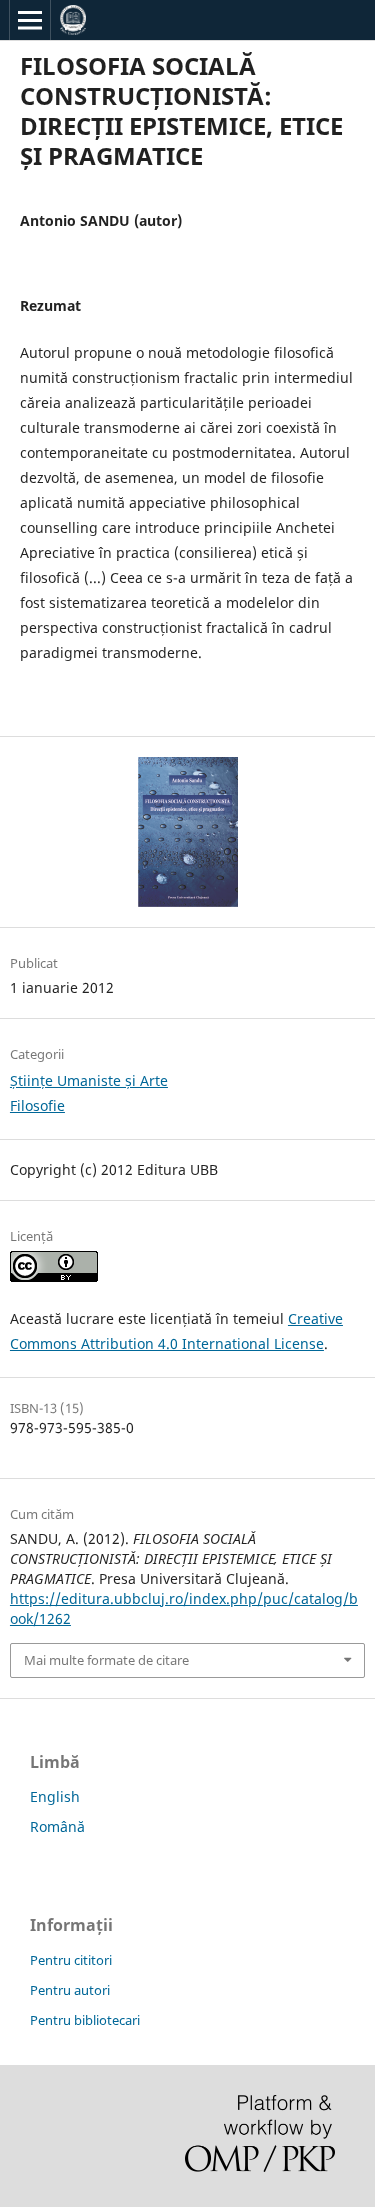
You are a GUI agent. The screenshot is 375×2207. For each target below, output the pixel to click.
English (55, 1796)
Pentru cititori (71, 1960)
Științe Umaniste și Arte (89, 1080)
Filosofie (37, 1105)
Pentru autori (70, 1990)
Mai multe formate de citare (106, 1660)
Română (57, 1826)
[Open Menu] (30, 20)
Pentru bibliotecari (85, 2020)
